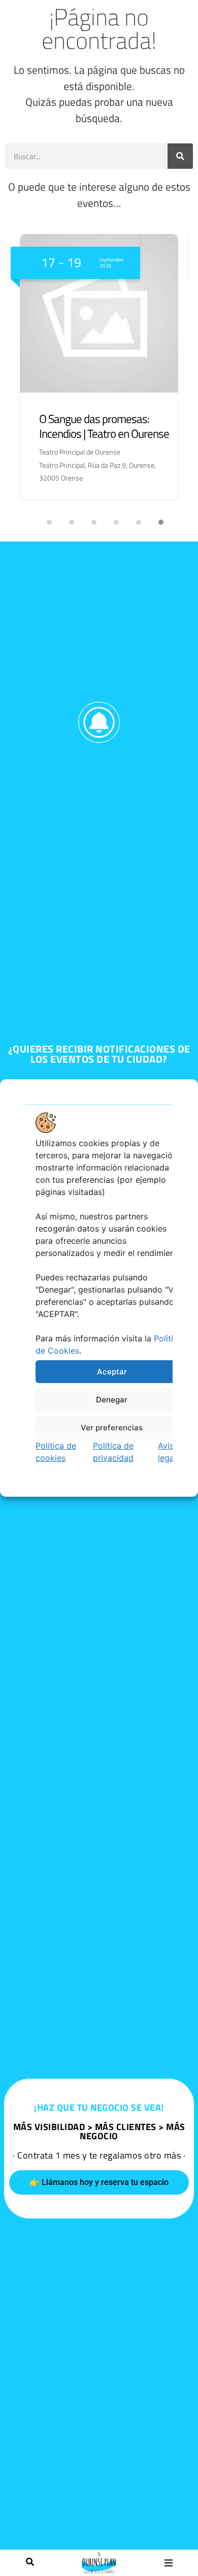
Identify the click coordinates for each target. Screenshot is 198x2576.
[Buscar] (30, 2563)
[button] (168, 2563)
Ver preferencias (112, 1427)
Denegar (112, 1399)
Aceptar (112, 1371)
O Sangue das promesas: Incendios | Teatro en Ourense (104, 426)
